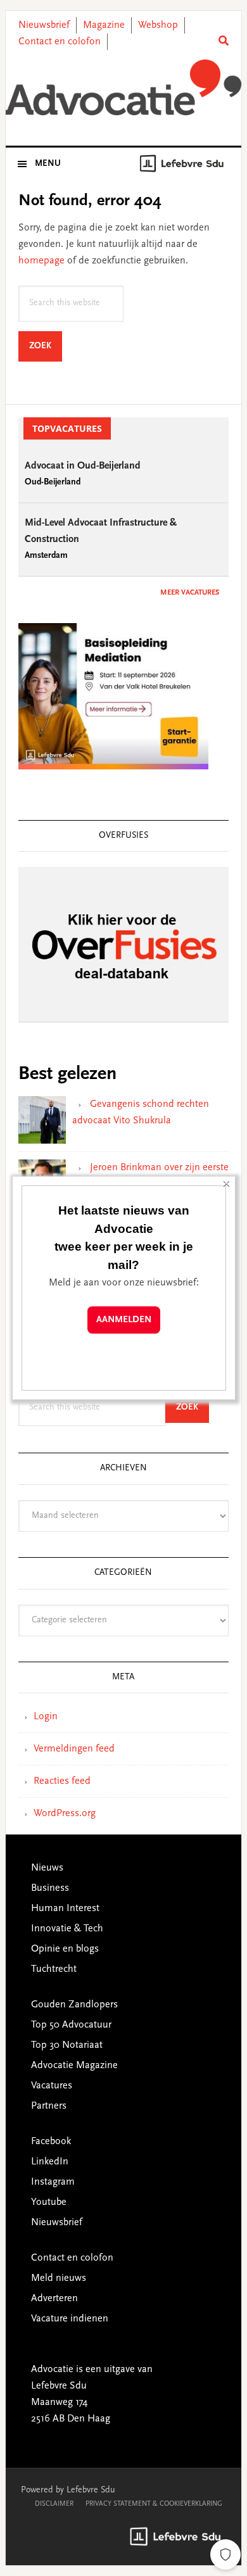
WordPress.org (65, 1814)
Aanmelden (124, 1320)
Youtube (49, 2202)
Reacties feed (62, 1781)
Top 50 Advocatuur (71, 2025)
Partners (49, 2106)
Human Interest (65, 1909)
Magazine (104, 25)
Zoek (46, 346)
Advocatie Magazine (74, 2066)
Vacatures (52, 2086)
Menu (48, 164)
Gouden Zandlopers (74, 2005)
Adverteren (54, 2299)
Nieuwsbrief (44, 25)
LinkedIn (50, 2162)
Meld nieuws (59, 2278)
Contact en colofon (60, 42)
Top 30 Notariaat (67, 2045)
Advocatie (123, 88)
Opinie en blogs (65, 1949)
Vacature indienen (70, 2319)
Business (50, 1888)
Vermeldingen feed (74, 1749)
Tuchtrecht (54, 1969)
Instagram (53, 2182)
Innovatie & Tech (67, 1929)
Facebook (51, 2142)
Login (46, 1717)
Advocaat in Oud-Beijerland (83, 466)
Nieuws (47, 1868)
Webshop (158, 25)
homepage (41, 261)
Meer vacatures (190, 593)
